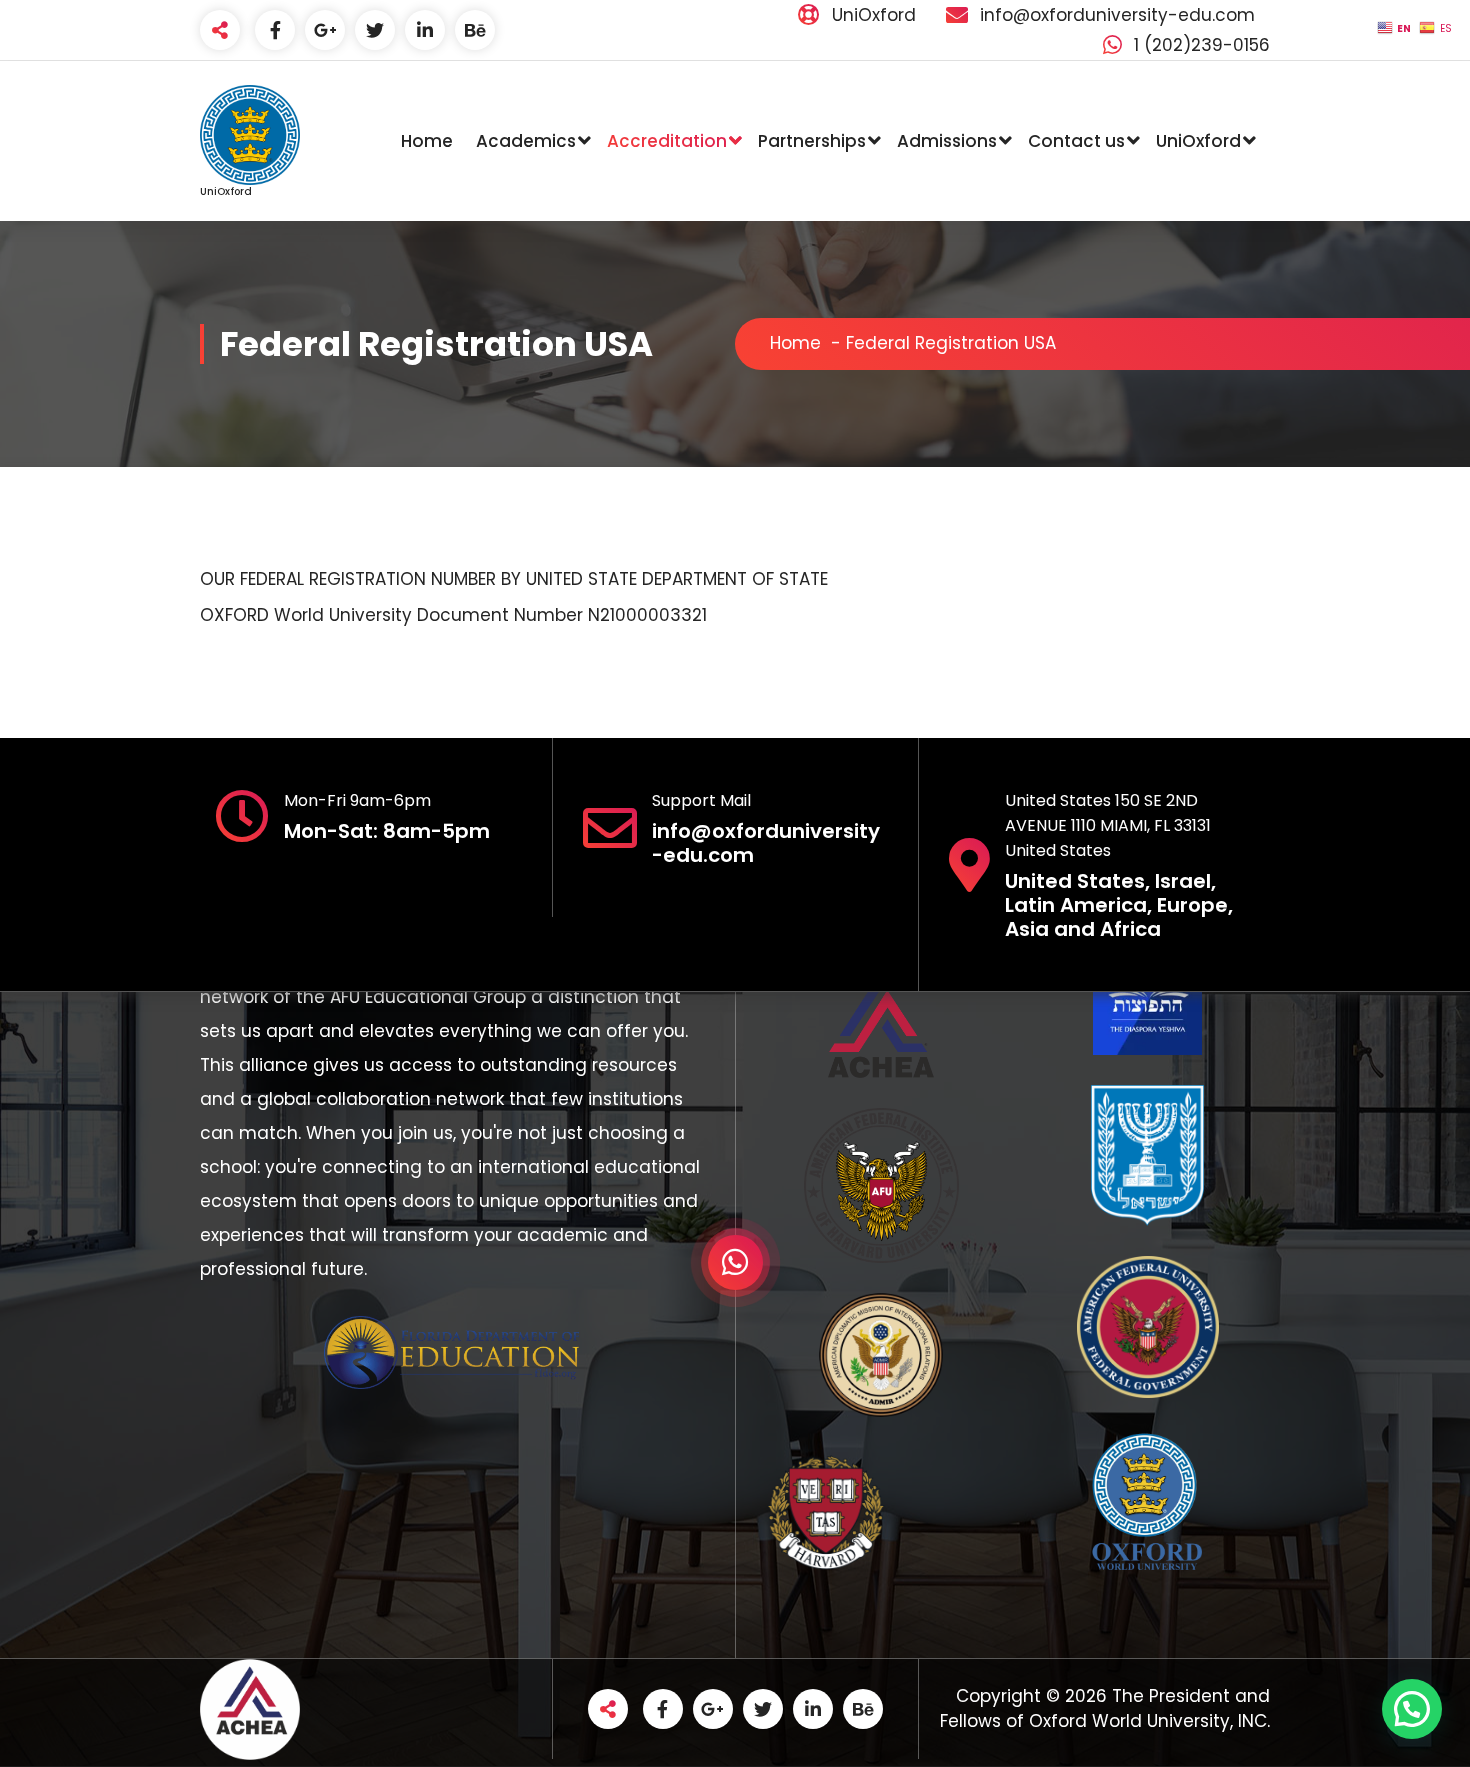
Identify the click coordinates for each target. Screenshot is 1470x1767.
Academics (526, 141)
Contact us (1076, 141)
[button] (1412, 1709)
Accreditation (667, 141)
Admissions (947, 141)
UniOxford (1198, 141)
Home (427, 141)
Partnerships (812, 141)
